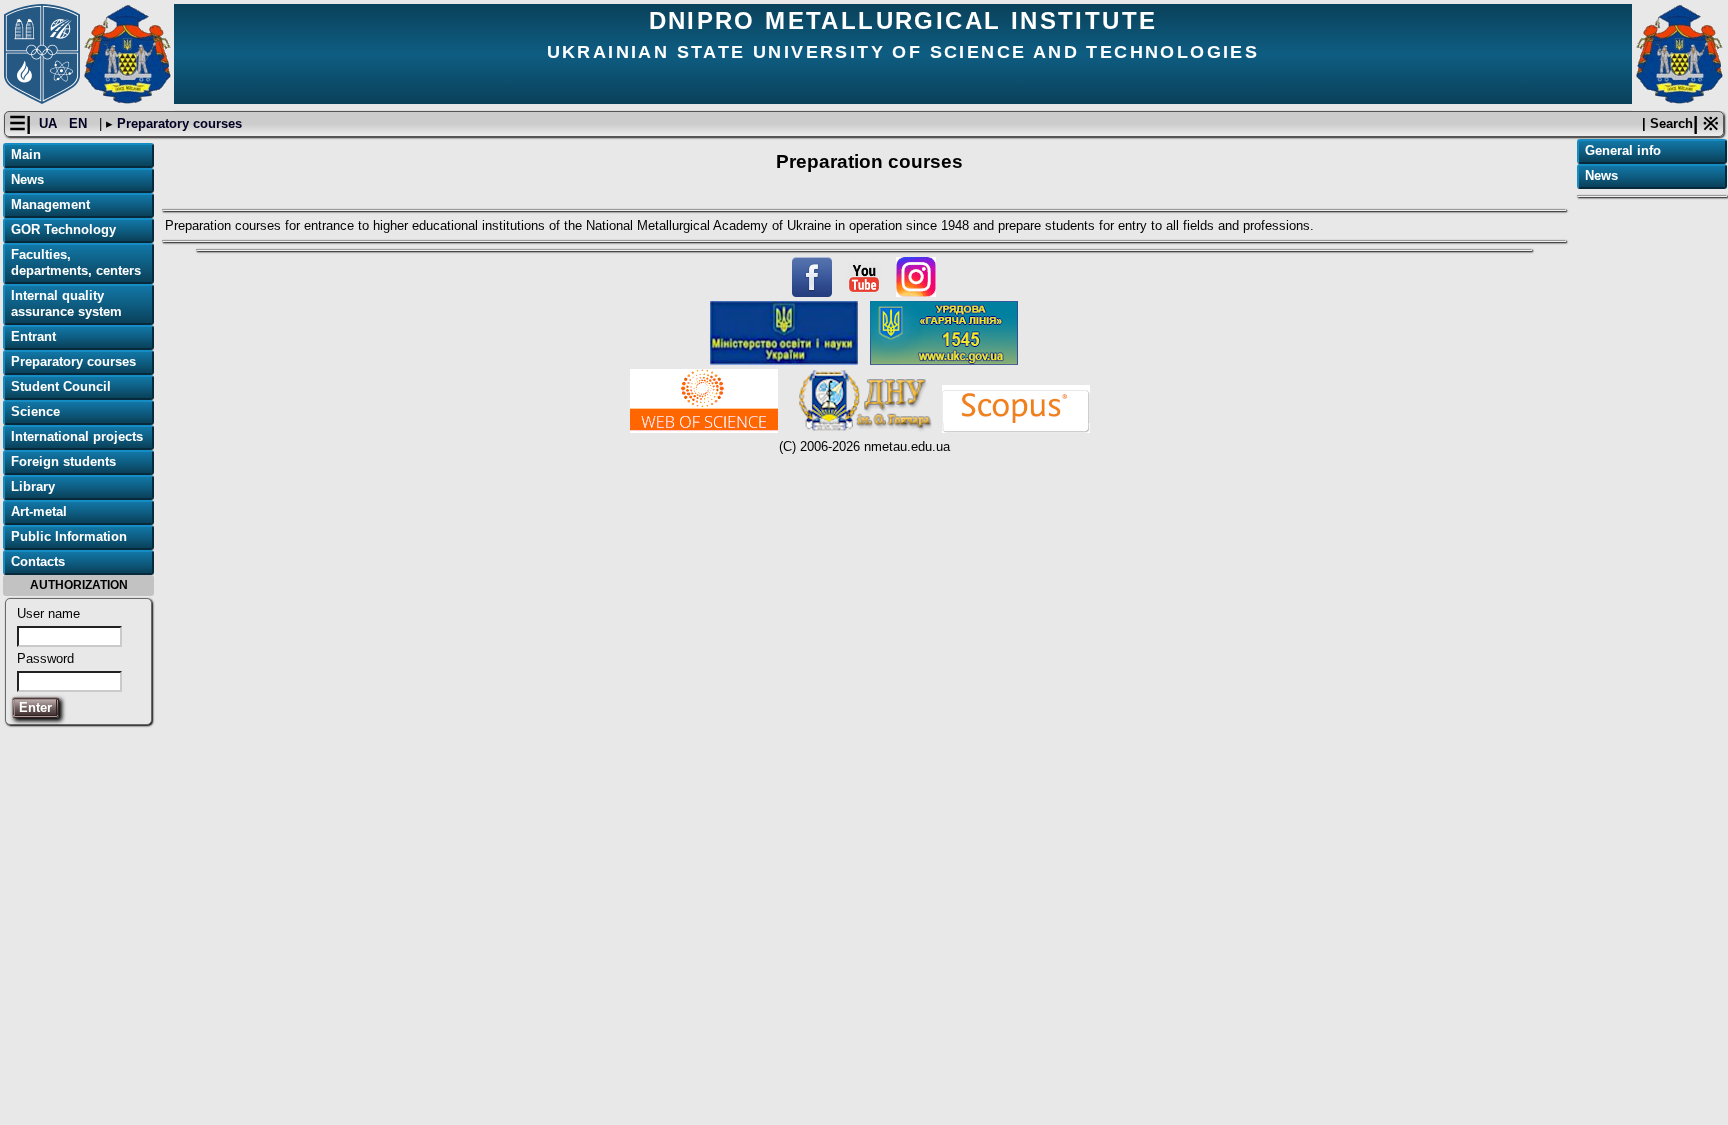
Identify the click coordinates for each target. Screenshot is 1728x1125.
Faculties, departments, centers (76, 262)
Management (50, 204)
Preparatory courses (177, 123)
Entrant (33, 336)
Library (33, 486)
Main (26, 154)
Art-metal (39, 511)
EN (80, 123)
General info (1623, 150)
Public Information (69, 536)
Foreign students (63, 461)
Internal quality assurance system (66, 303)
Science (35, 411)
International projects (77, 436)
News (27, 179)
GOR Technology (63, 229)
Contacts (38, 561)
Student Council (61, 386)
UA (50, 123)
